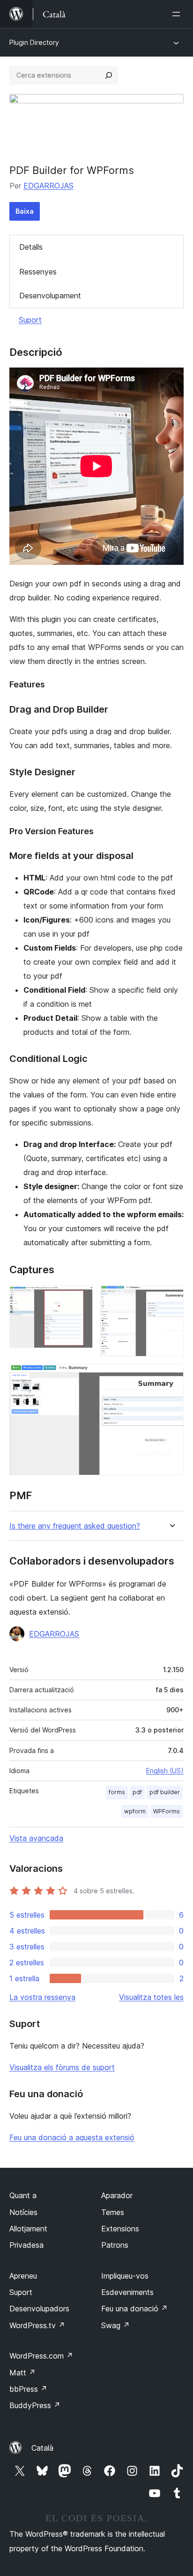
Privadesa (26, 2245)
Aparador (117, 2195)
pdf (137, 1792)
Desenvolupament (50, 296)
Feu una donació (134, 2309)
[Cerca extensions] (109, 75)
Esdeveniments (127, 2292)
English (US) (165, 1771)
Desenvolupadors (39, 2309)
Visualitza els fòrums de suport (62, 2067)
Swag (115, 2325)
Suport (30, 320)
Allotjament (28, 2229)
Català (42, 2448)
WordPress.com (41, 2356)
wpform (135, 1811)
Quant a (23, 2195)
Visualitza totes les (151, 1997)
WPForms (167, 1811)
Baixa (25, 211)
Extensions (120, 2229)
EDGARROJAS (48, 186)
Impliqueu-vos (125, 2276)
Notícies (23, 2212)
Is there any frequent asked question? (75, 1526)
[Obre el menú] (178, 14)
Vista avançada (36, 1838)
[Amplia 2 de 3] (171, 1298)
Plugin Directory (34, 42)
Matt (22, 2373)
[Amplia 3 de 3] (171, 1377)
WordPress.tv (37, 2325)
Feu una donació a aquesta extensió (72, 2137)
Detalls (31, 247)
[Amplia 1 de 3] (80, 1298)
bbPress (28, 2389)
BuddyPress (35, 2405)
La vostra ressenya (42, 1997)
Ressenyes (38, 272)
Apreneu (23, 2276)
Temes (113, 2212)
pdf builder (165, 1792)
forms (117, 1792)
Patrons (115, 2245)
